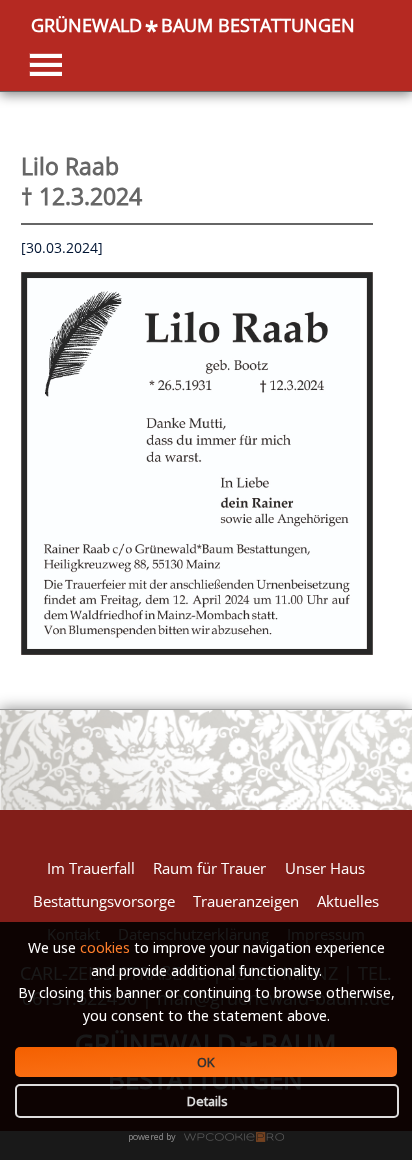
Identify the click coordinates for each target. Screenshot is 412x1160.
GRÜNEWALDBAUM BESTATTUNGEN (193, 25)
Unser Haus (325, 868)
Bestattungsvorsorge (104, 901)
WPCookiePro (211, 1138)
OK (206, 1062)
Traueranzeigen (246, 901)
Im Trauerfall (91, 868)
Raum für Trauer (209, 868)
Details (207, 1101)
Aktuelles (348, 901)
